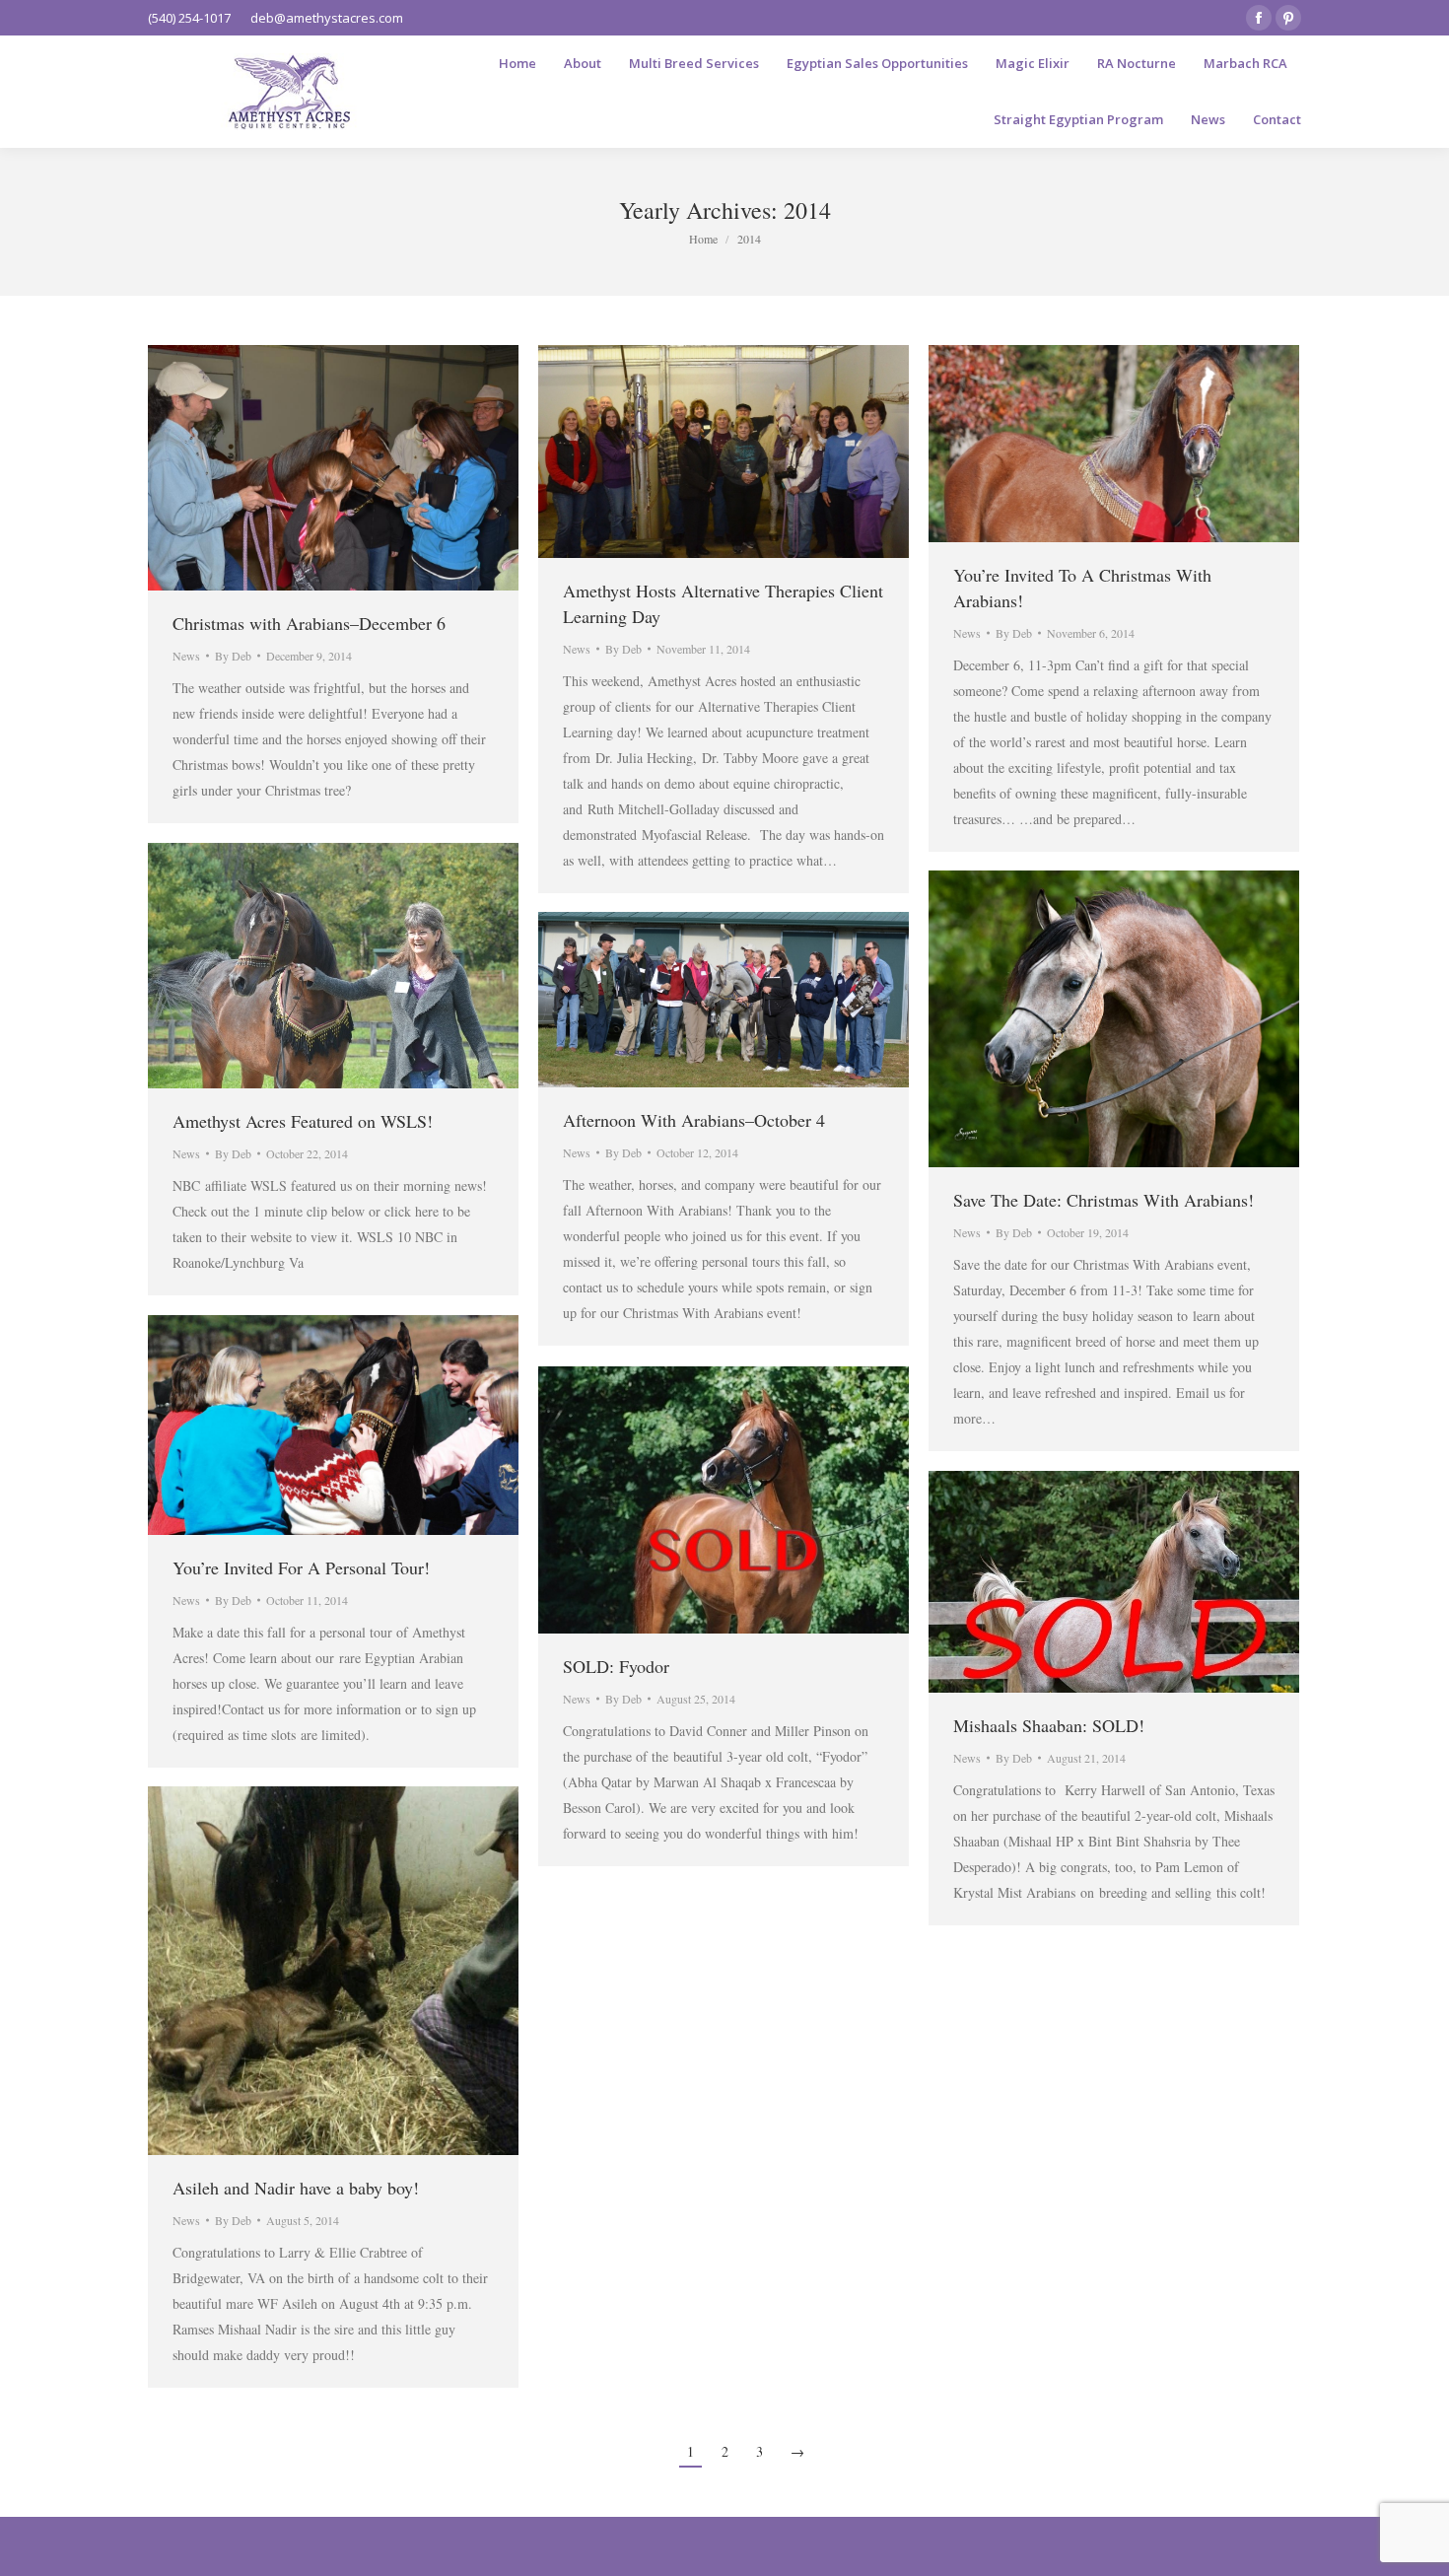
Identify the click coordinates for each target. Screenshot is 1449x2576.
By (233, 656)
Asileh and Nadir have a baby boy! (296, 2188)
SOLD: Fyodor (616, 1666)
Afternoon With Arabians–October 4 (694, 1120)
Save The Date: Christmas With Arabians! (1104, 1200)
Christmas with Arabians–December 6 (309, 623)
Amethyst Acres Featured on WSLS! (303, 1121)
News (186, 656)
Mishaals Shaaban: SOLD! (1049, 1725)
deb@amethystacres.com (327, 18)
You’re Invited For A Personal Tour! (301, 1567)
